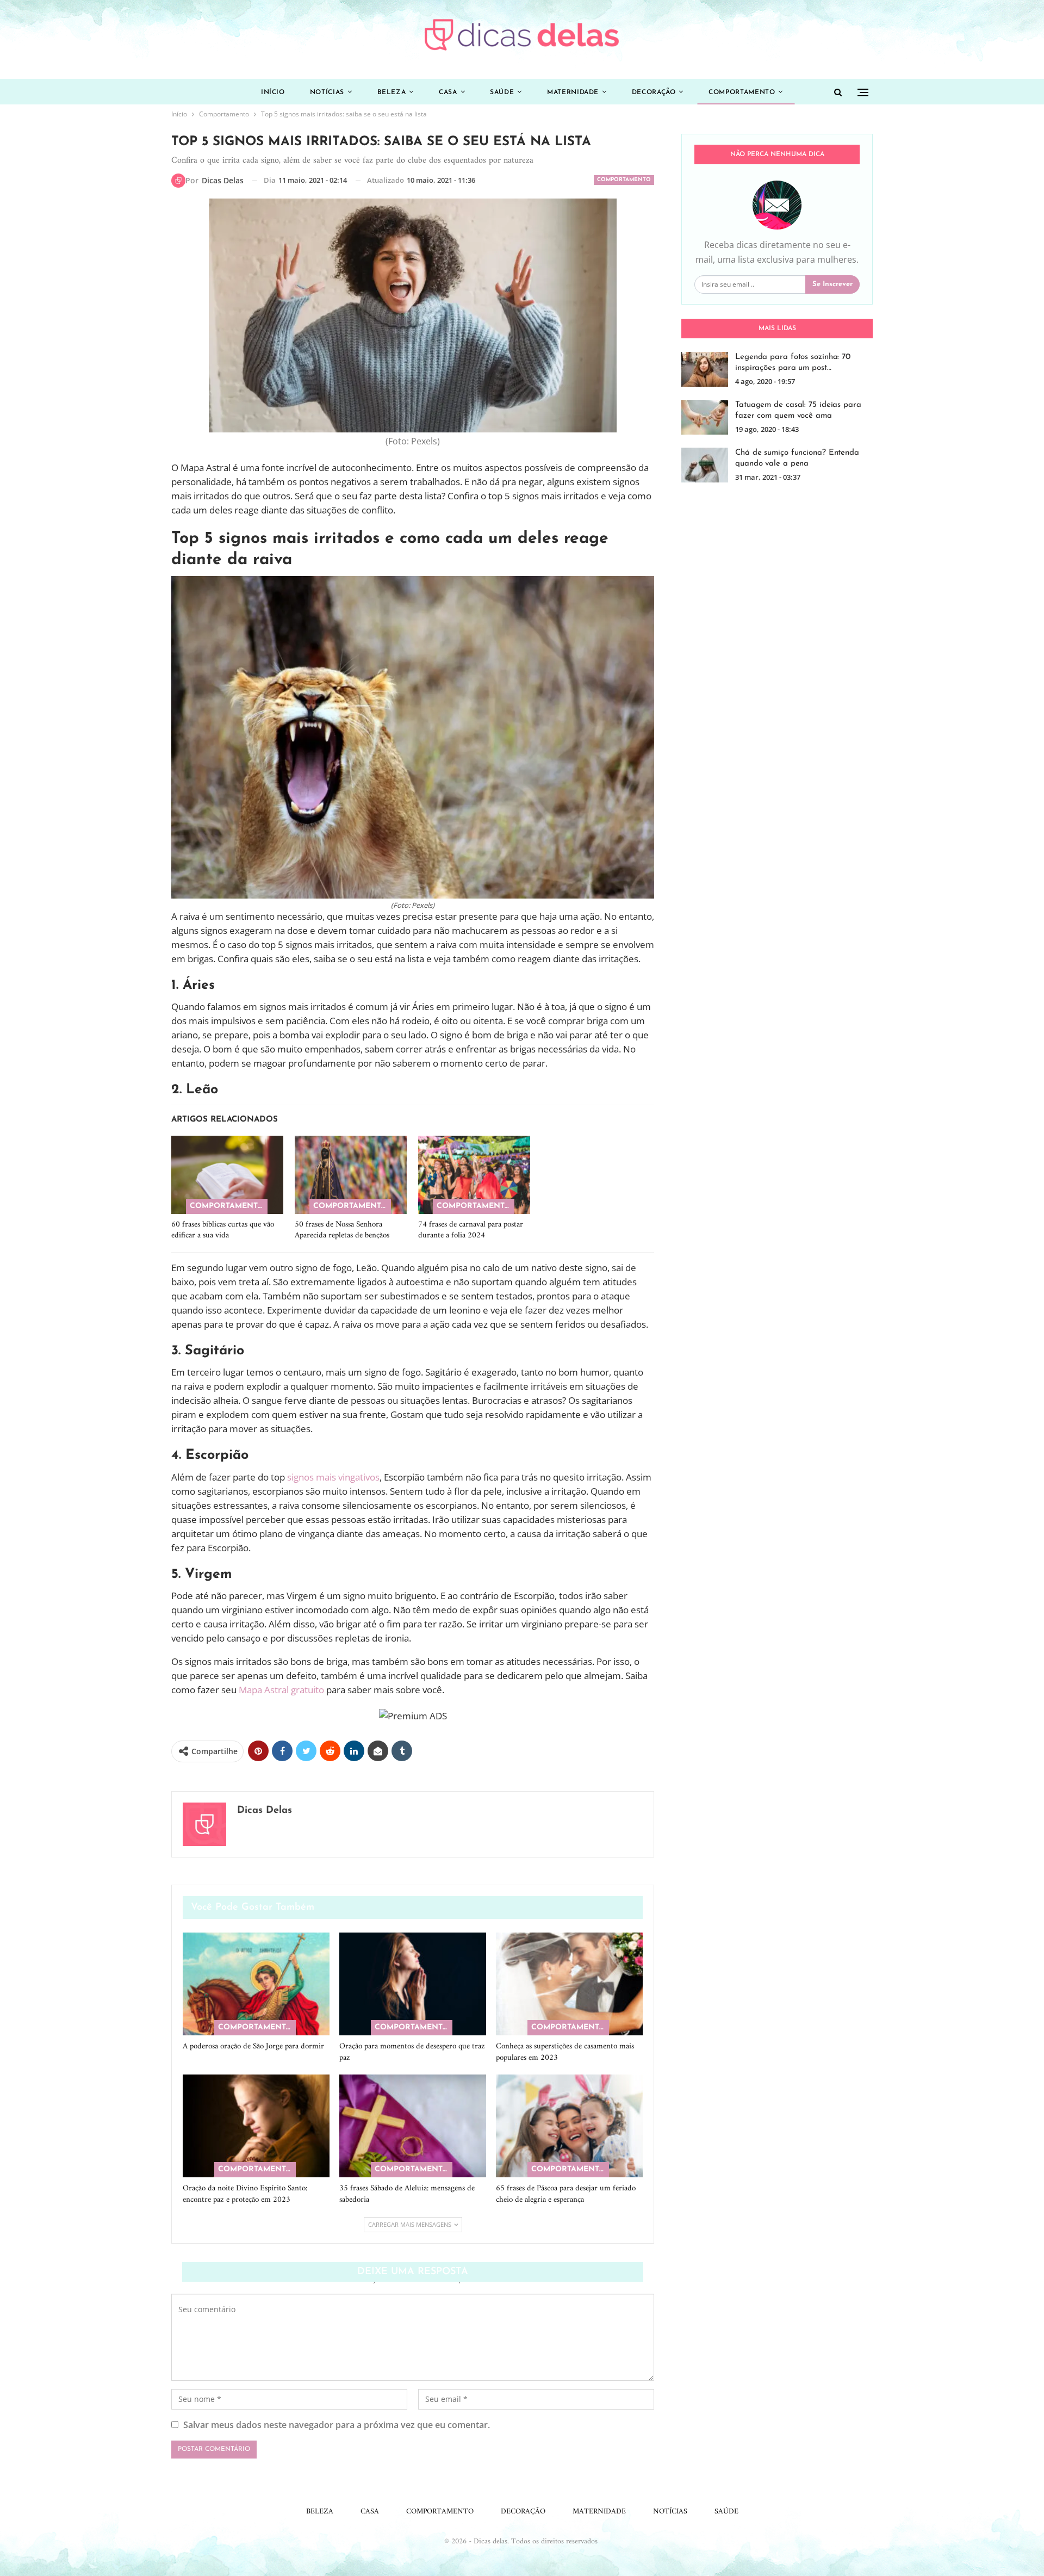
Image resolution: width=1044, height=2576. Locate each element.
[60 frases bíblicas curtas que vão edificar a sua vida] (227, 1175)
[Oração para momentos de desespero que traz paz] (413, 1984)
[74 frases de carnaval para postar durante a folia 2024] (474, 1175)
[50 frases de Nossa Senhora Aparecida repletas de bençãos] (351, 1175)
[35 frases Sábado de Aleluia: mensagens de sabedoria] (413, 2126)
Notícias (327, 92)
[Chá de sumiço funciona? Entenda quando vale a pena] (705, 465)
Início (273, 92)
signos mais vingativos (333, 1477)
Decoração (654, 92)
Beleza (392, 92)
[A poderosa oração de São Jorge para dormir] (256, 1984)
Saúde (502, 92)
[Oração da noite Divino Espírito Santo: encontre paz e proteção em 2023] (256, 2126)
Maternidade (573, 92)
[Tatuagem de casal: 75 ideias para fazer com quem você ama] (705, 417)
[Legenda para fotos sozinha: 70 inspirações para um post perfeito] (705, 369)
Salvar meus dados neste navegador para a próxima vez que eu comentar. (337, 2425)
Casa (448, 92)
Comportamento (742, 92)
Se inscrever (832, 284)
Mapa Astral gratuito (281, 1690)
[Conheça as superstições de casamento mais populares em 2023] (569, 1984)
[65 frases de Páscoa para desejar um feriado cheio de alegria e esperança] (569, 2126)
